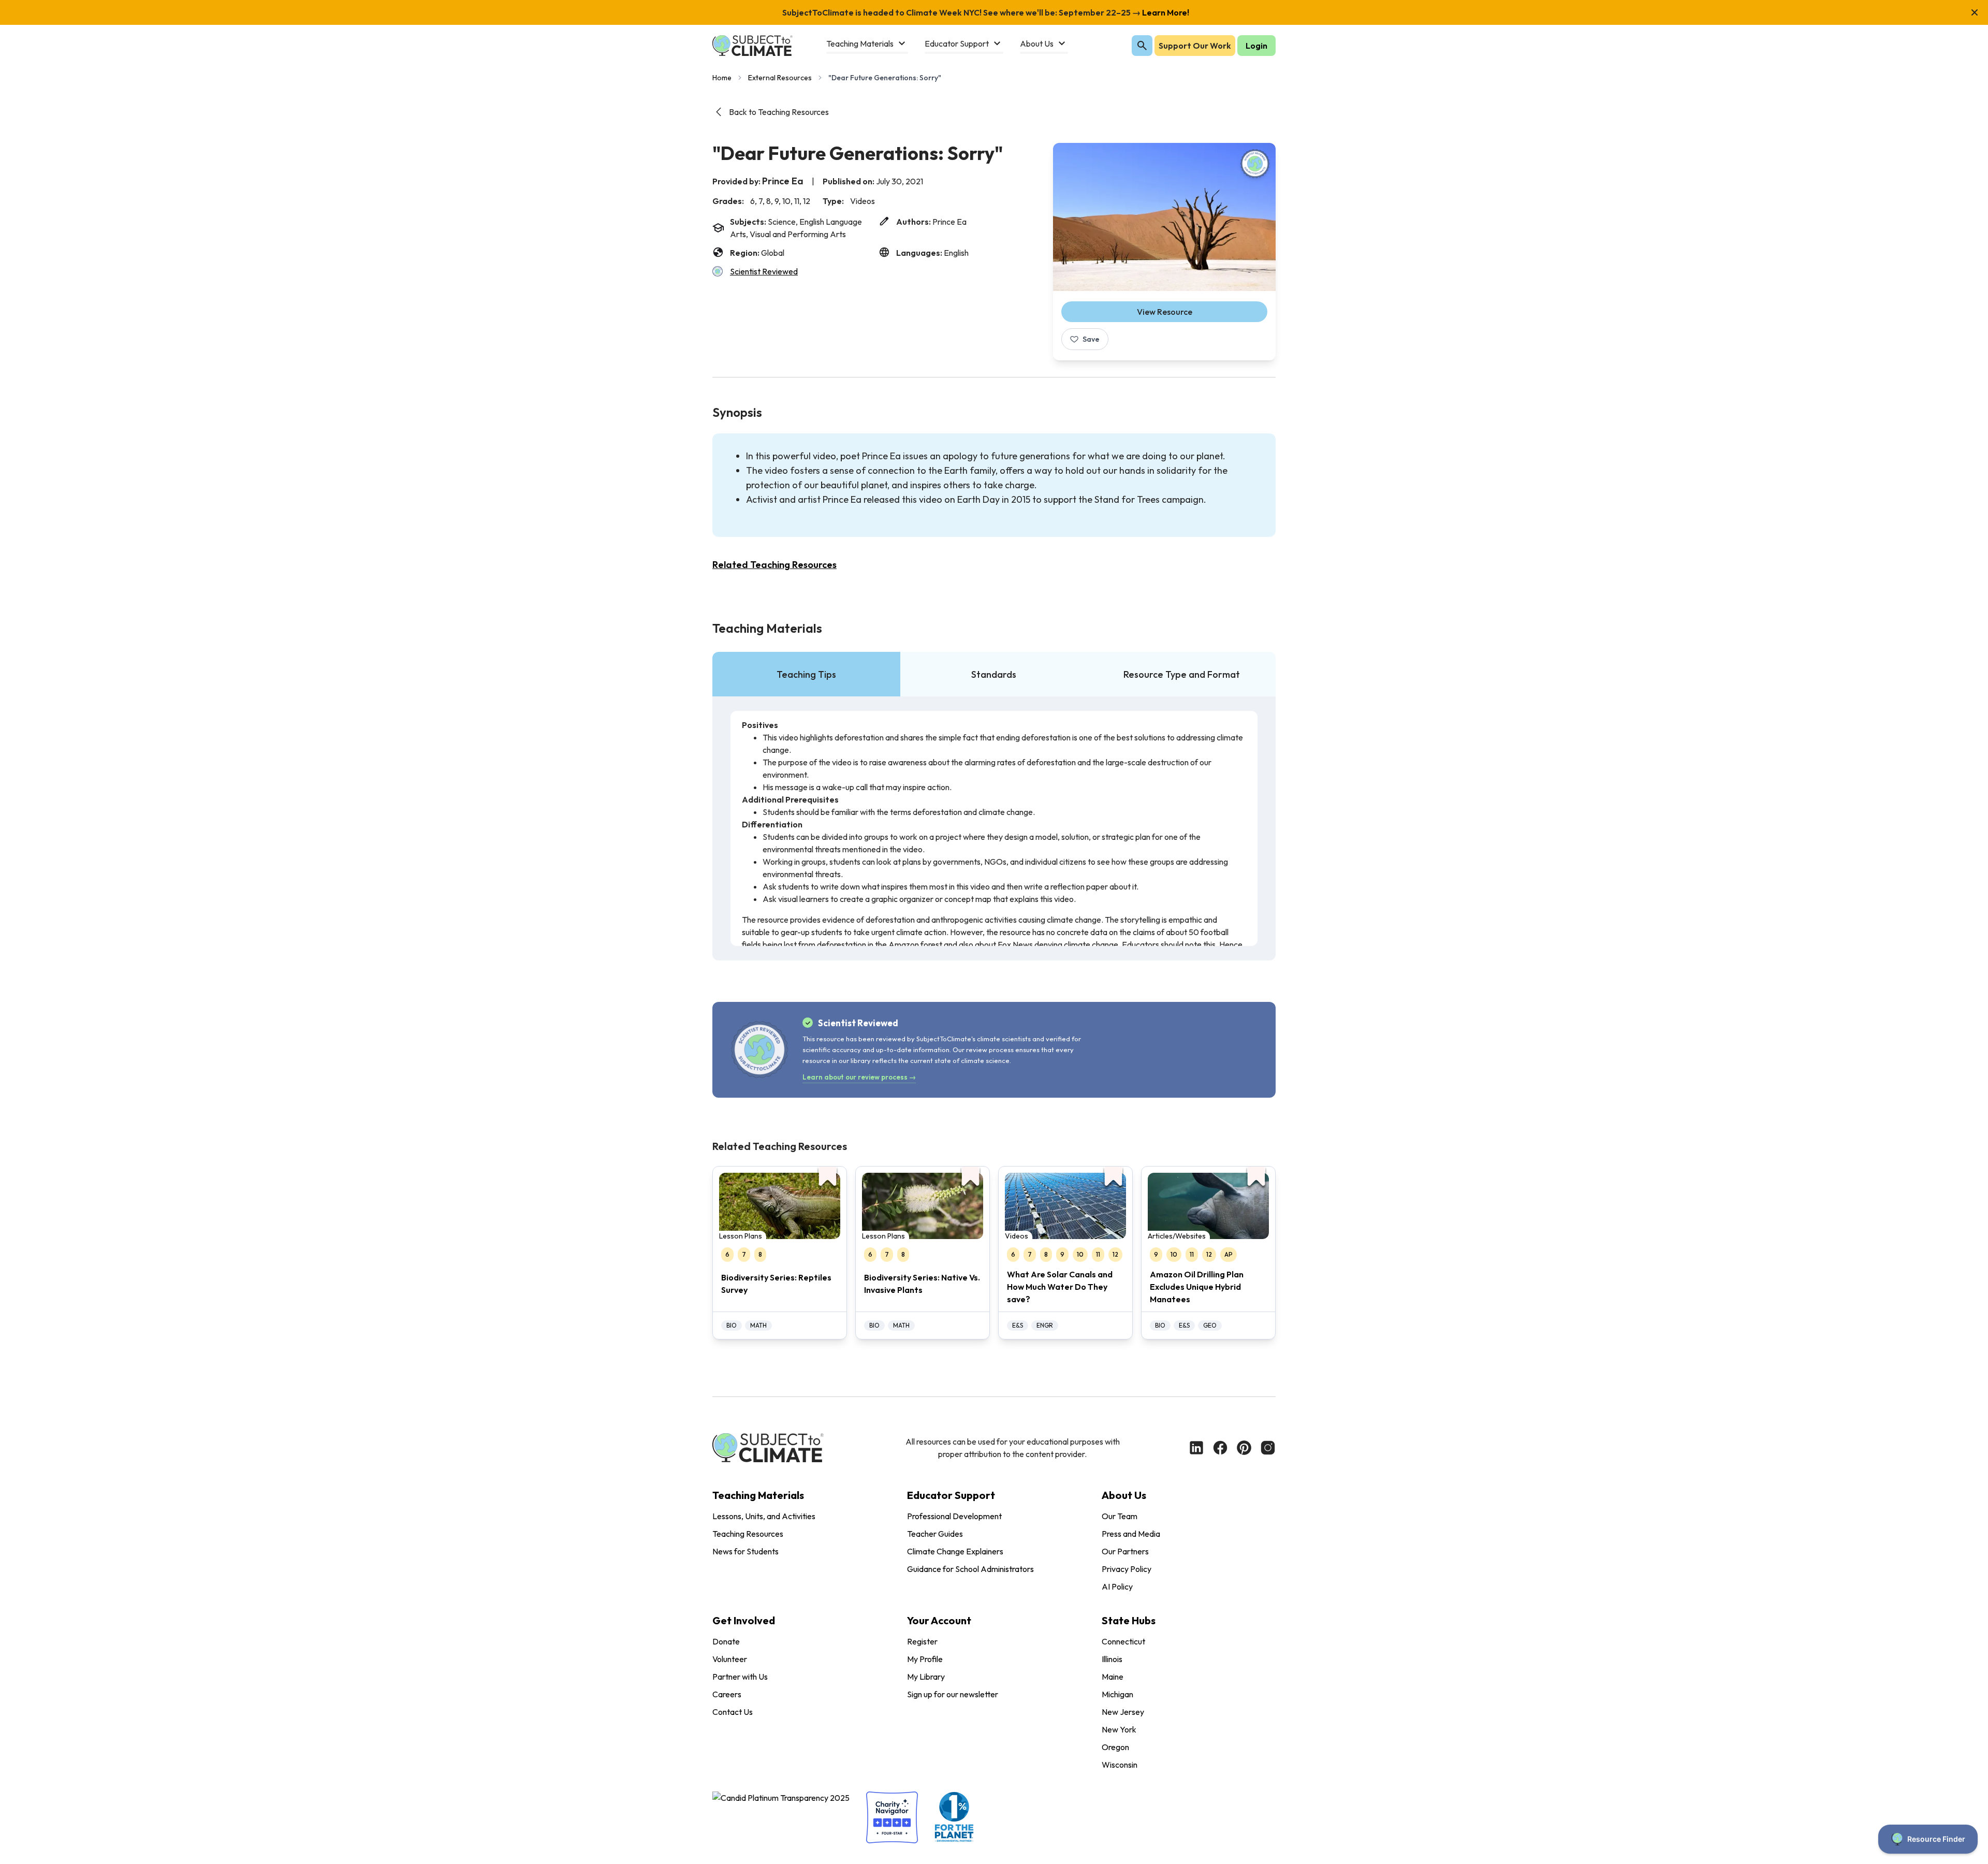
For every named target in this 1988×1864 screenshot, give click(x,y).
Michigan (1117, 1694)
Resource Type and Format (1182, 674)
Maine (1113, 1677)
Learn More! (1165, 12)
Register (922, 1641)
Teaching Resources (748, 1534)
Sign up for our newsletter (953, 1694)
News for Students (745, 1551)
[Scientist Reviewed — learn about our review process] (1255, 164)
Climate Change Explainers (955, 1551)
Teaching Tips (806, 674)
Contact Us (733, 1712)
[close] (1975, 12)
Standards (994, 674)
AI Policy (1117, 1586)
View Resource (1165, 312)
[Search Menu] (1142, 46)
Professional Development (954, 1516)
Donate (726, 1641)
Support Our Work (1195, 46)
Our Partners (1125, 1551)
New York (1119, 1729)
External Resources (780, 78)
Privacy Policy (1127, 1569)
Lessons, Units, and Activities (764, 1516)
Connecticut (1123, 1641)
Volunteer (730, 1659)
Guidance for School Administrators (970, 1569)
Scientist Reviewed (764, 271)
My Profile (925, 1659)
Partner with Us (740, 1677)
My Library (926, 1677)
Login (1256, 46)
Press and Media (1131, 1534)
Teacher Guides (935, 1534)
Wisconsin (1120, 1765)
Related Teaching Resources (774, 565)
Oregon (1115, 1747)
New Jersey (1123, 1712)
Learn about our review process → (859, 1077)
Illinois (1112, 1659)
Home (722, 78)
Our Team (1120, 1516)
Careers (727, 1694)
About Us (1124, 1495)
